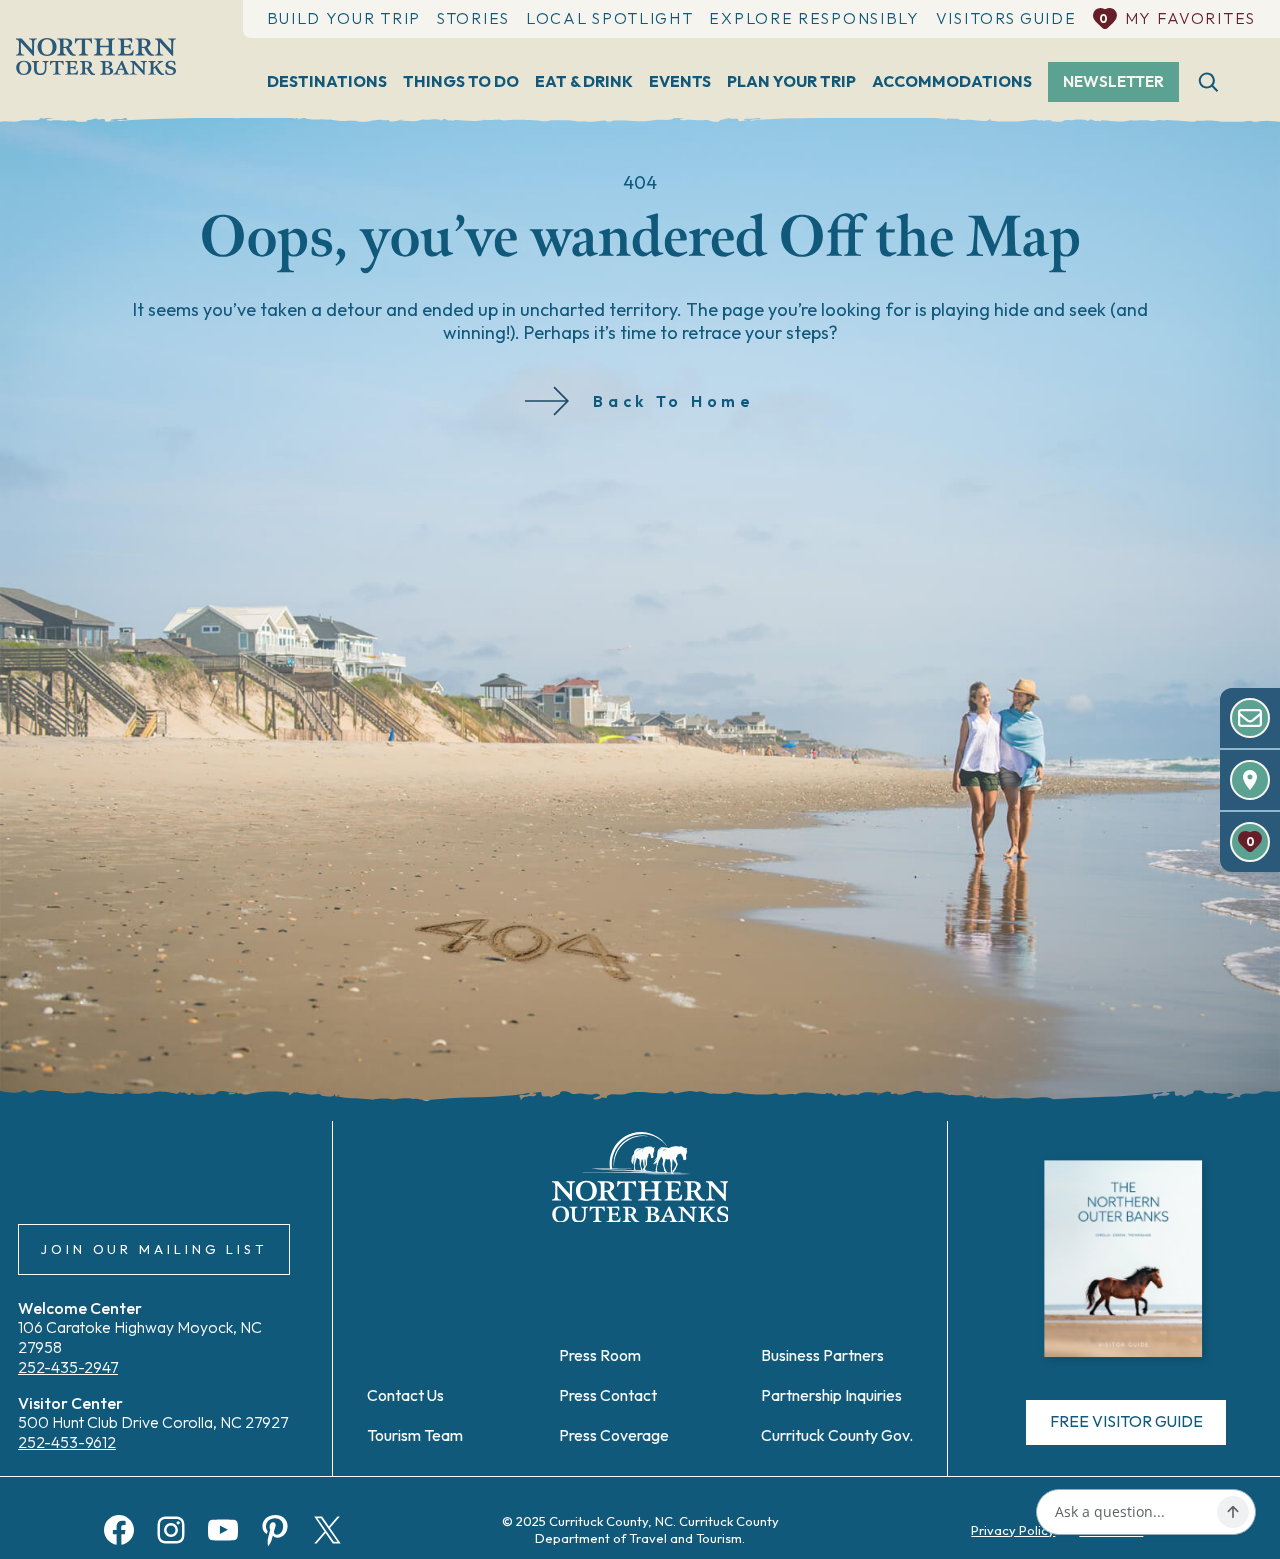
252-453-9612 (67, 1442)
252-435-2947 (68, 1367)
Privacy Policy (1013, 1530)
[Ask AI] (1233, 1512)
